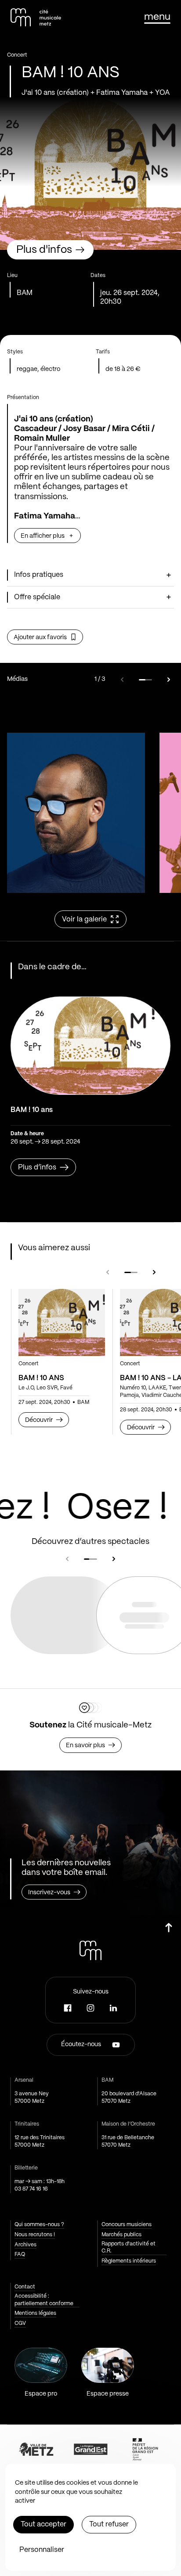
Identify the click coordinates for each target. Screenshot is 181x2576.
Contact (25, 2287)
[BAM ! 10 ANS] (62, 1322)
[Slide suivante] (169, 680)
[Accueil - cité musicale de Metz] (36, 17)
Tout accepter (43, 2524)
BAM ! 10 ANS (41, 1378)
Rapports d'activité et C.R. (129, 2248)
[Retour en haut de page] (169, 1931)
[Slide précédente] (122, 680)
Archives (25, 2245)
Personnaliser (42, 2550)
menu (157, 17)
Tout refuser (109, 2524)
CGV (20, 2323)
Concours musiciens (127, 2225)
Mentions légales (35, 2313)
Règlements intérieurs (129, 2261)
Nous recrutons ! (35, 2235)
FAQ (20, 2254)
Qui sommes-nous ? (39, 2225)
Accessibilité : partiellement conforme (44, 2300)
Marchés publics (121, 2235)
